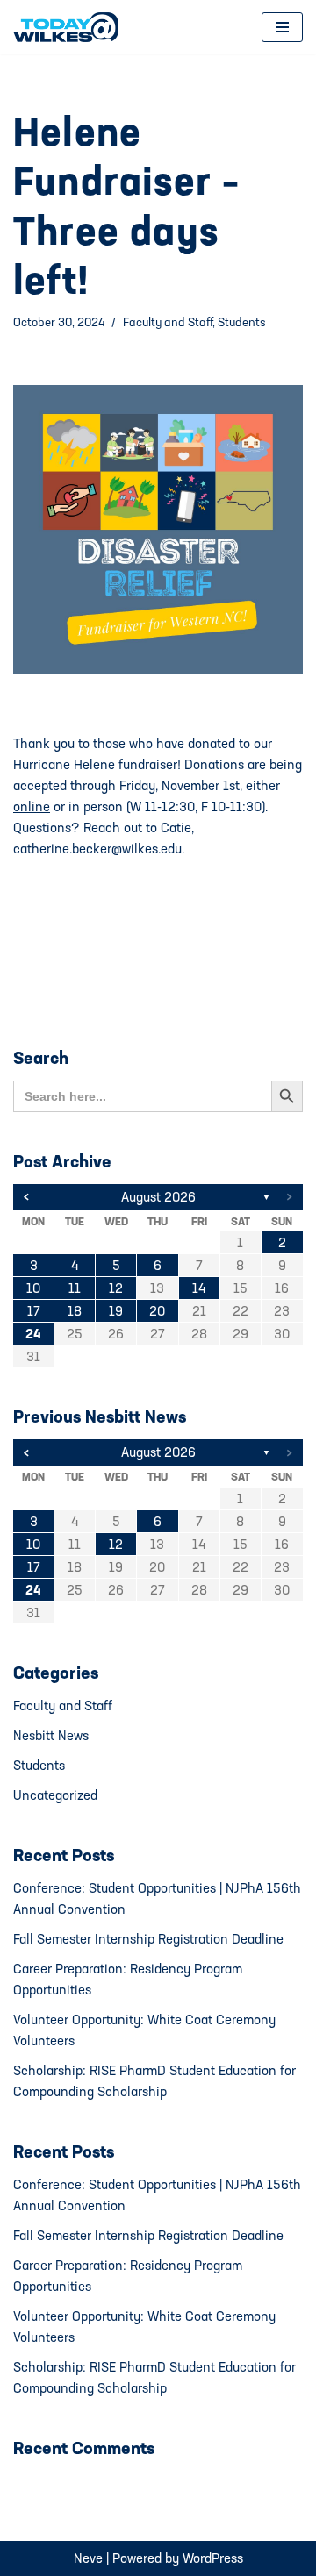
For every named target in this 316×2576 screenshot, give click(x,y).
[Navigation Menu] (282, 27)
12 (116, 1288)
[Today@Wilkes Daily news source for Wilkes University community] (70, 27)
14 (199, 1288)
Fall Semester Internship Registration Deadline (148, 1939)
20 (157, 1311)
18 (75, 1311)
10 (33, 1288)
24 (33, 1334)
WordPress (213, 2558)
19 (116, 1311)
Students (242, 322)
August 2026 (158, 1197)
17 (34, 1311)
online (32, 806)
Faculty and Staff (168, 322)
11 (75, 1288)
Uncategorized (55, 1795)
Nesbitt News (51, 1735)
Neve (88, 2558)
